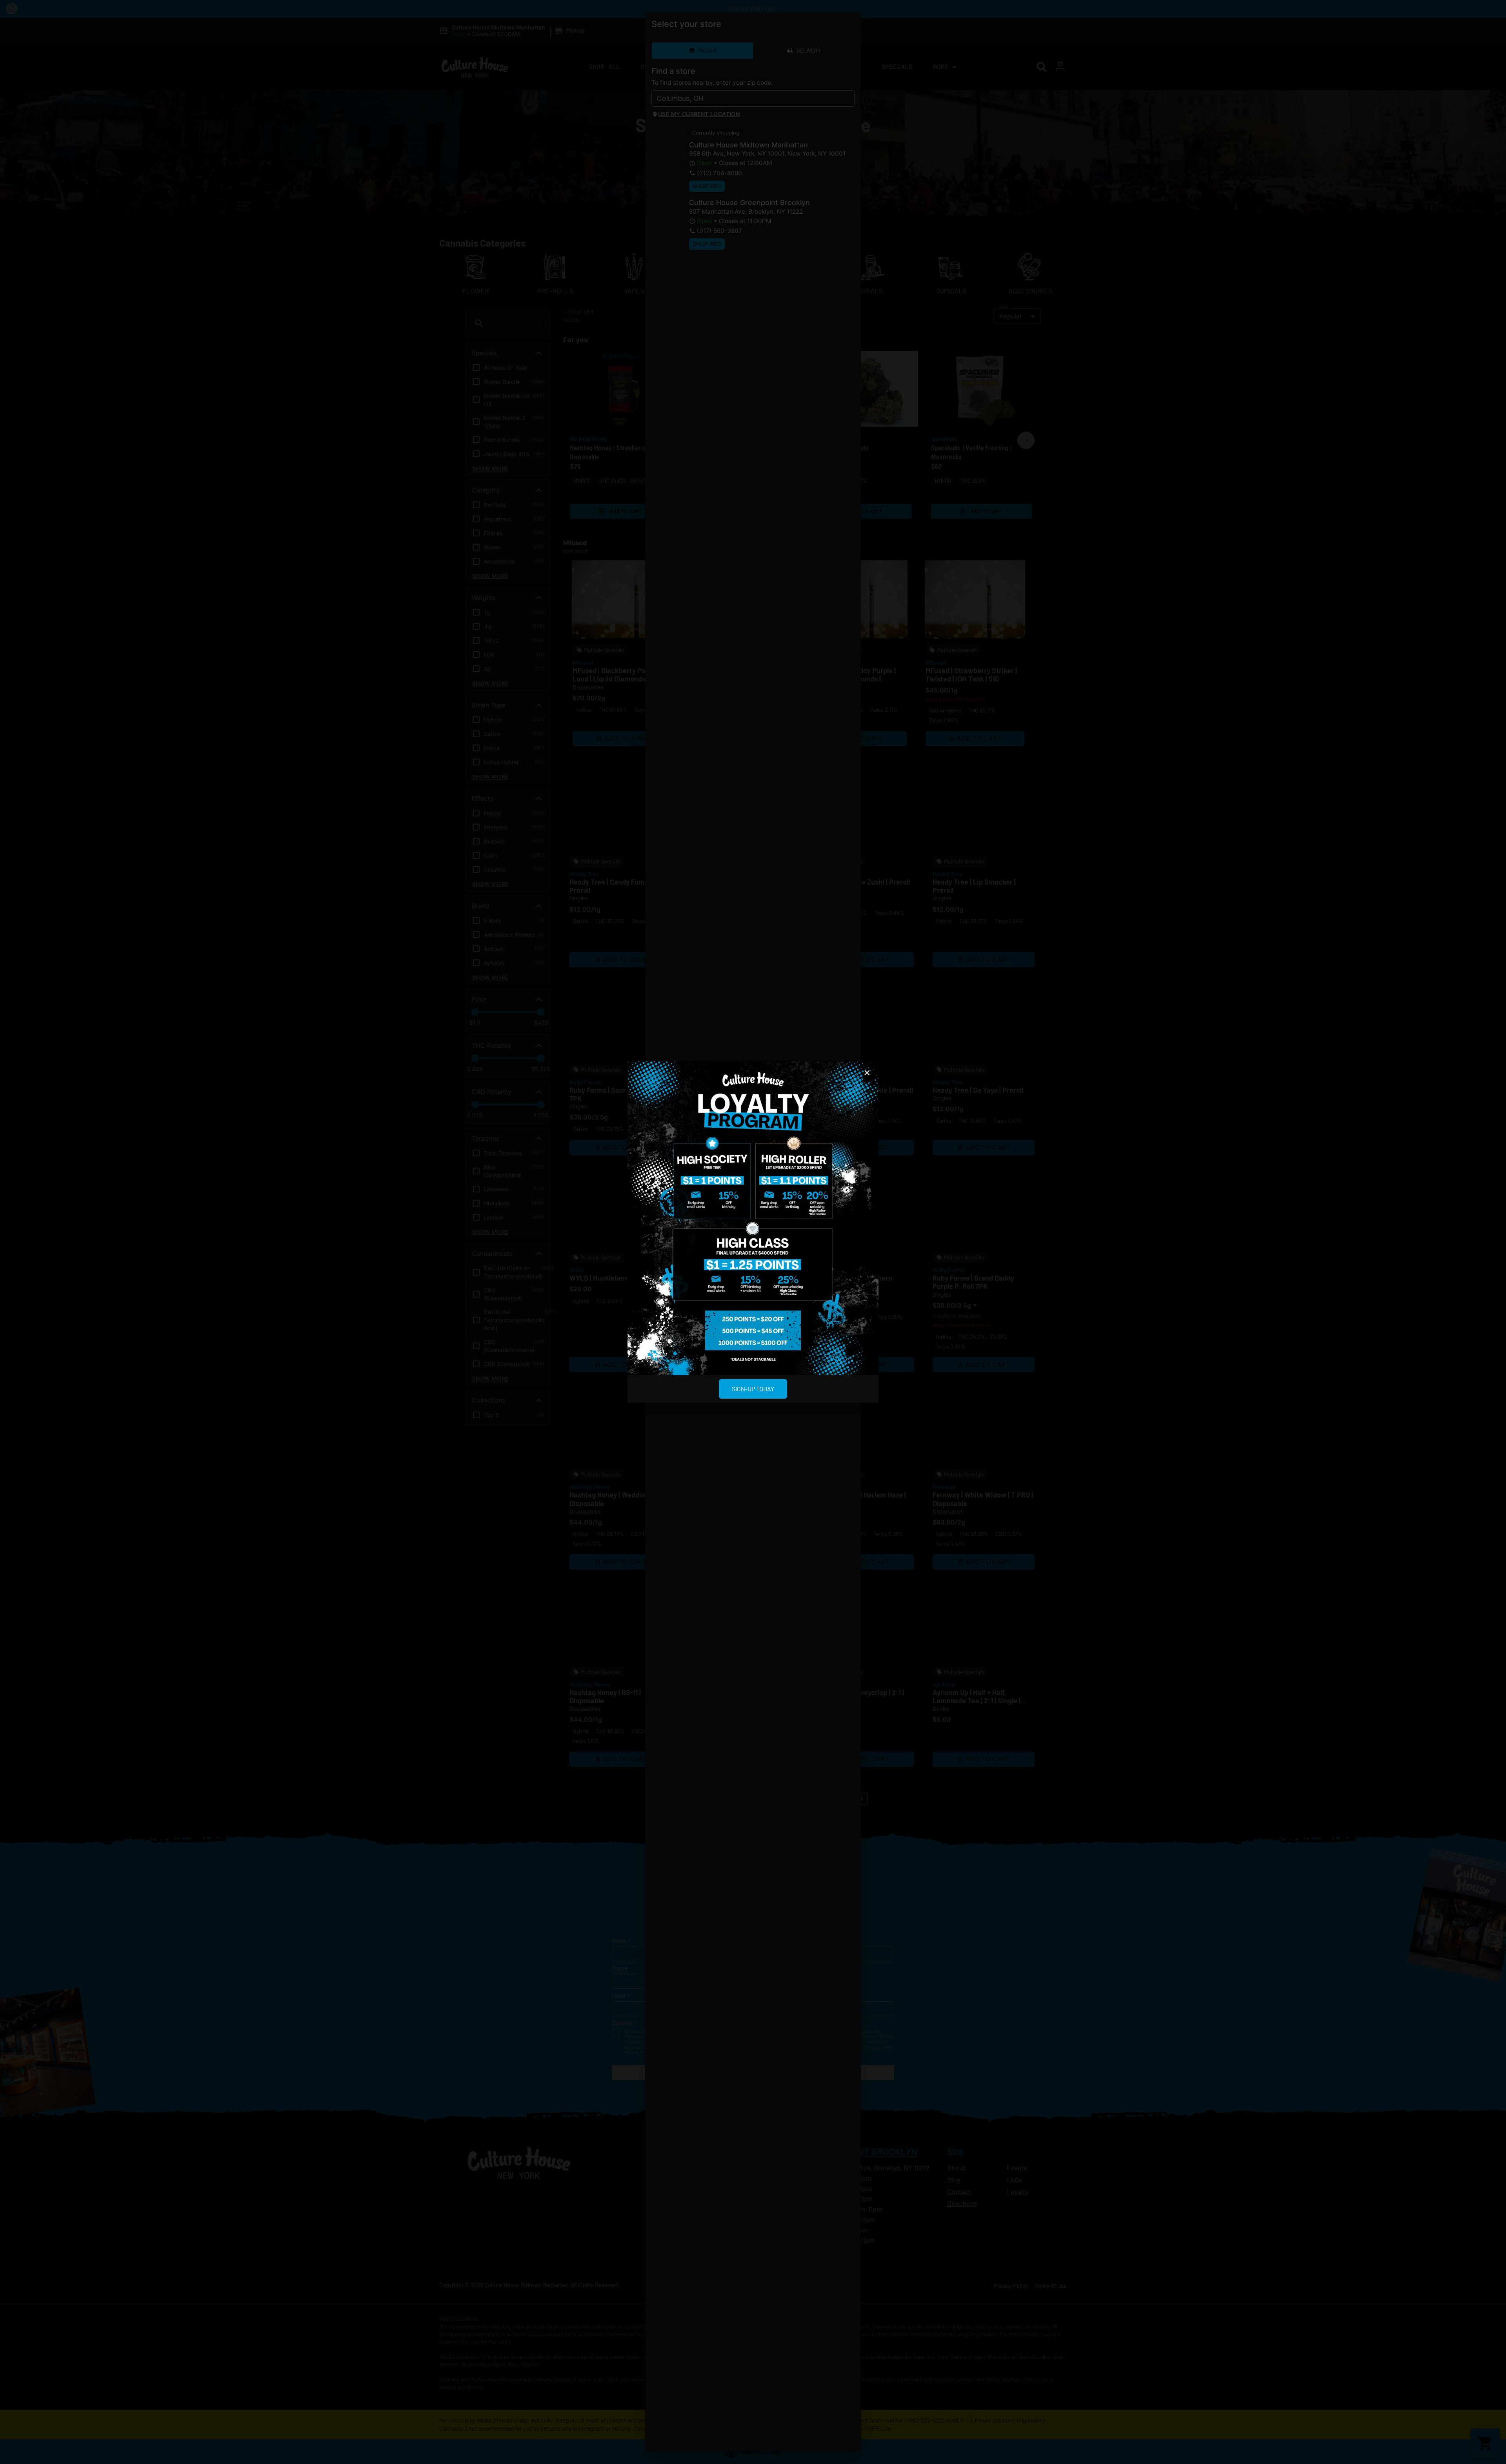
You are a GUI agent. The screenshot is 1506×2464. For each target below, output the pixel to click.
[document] (753, 1232)
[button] (867, 1073)
